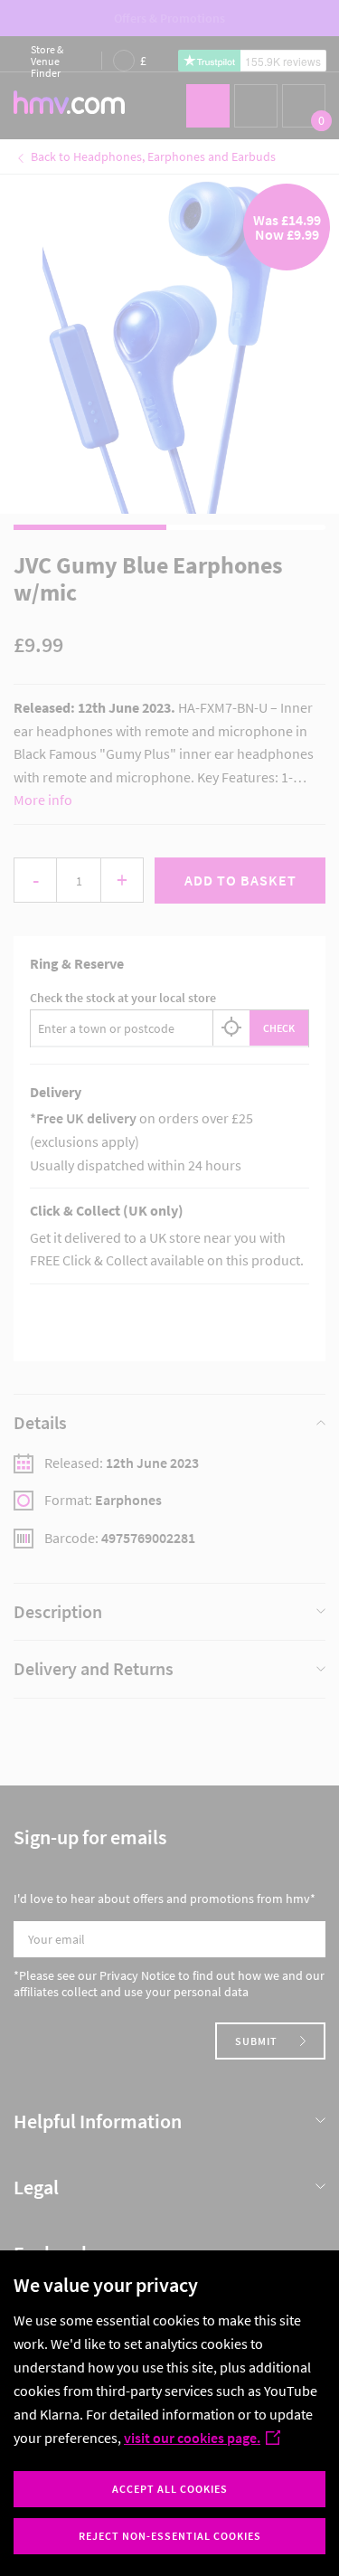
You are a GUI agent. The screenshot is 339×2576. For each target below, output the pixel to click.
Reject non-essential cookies (170, 2536)
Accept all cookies (170, 2489)
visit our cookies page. (192, 2438)
